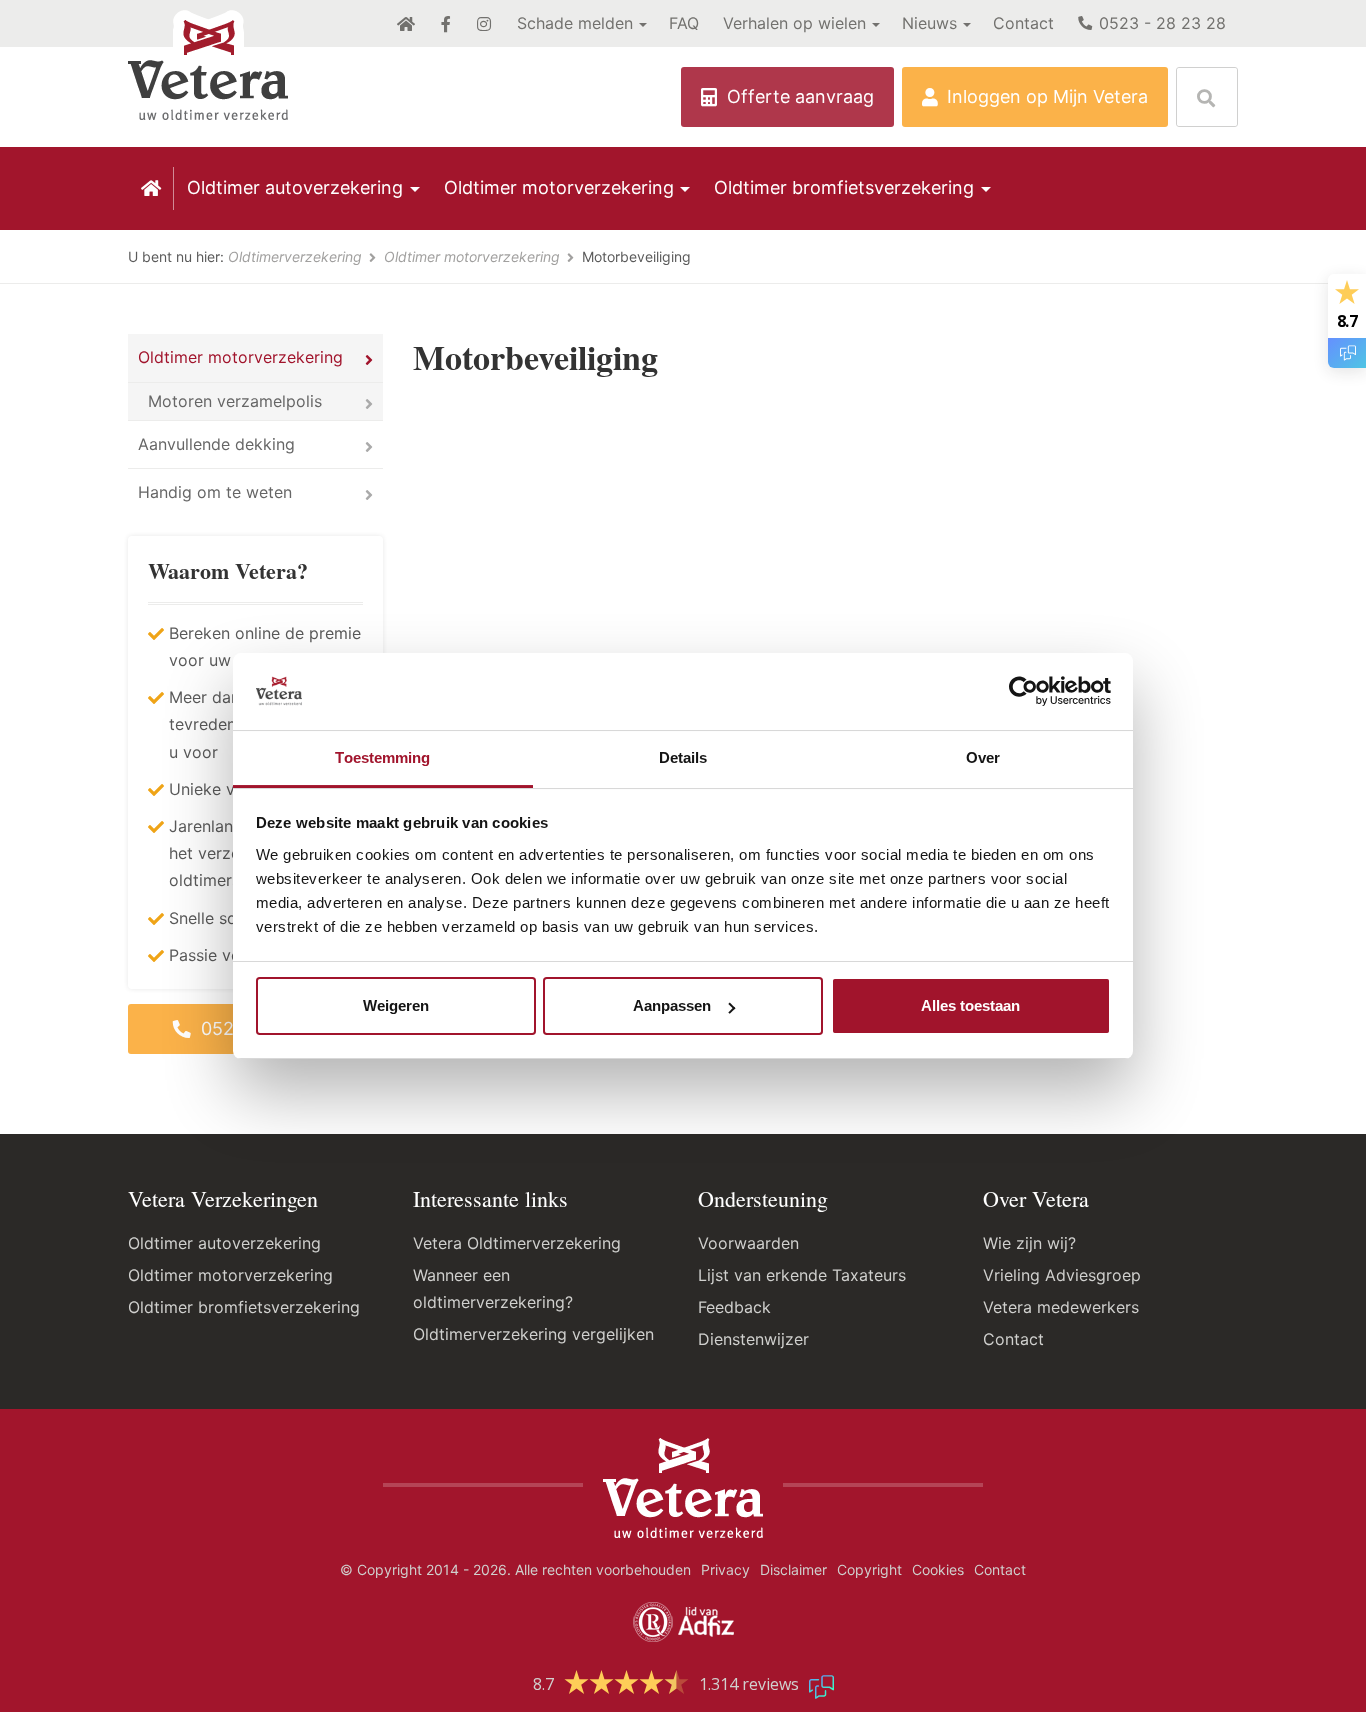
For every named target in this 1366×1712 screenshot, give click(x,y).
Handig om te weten (215, 492)
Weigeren (396, 1005)
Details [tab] (683, 757)
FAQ (684, 23)
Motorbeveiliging (636, 256)
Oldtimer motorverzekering (559, 187)
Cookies (938, 1569)
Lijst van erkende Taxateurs (802, 1275)
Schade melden (575, 23)
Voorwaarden (748, 1243)
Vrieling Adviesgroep (1062, 1275)
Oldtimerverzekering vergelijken (533, 1334)
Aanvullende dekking (216, 444)
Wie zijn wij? (1029, 1243)
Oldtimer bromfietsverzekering (844, 187)
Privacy (725, 1569)
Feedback (734, 1307)
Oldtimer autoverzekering (295, 187)
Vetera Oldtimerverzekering (517, 1243)
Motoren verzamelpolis (235, 401)
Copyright (869, 1569)
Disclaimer (793, 1569)
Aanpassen (672, 1005)
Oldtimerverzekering (297, 256)
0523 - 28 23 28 (1160, 23)
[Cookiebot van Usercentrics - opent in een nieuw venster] (1023, 692)
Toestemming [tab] (382, 757)
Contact (1023, 23)
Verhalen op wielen (794, 23)
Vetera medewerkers (1061, 1307)
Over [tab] (983, 757)
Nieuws (929, 23)
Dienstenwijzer (753, 1339)
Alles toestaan (970, 1005)
